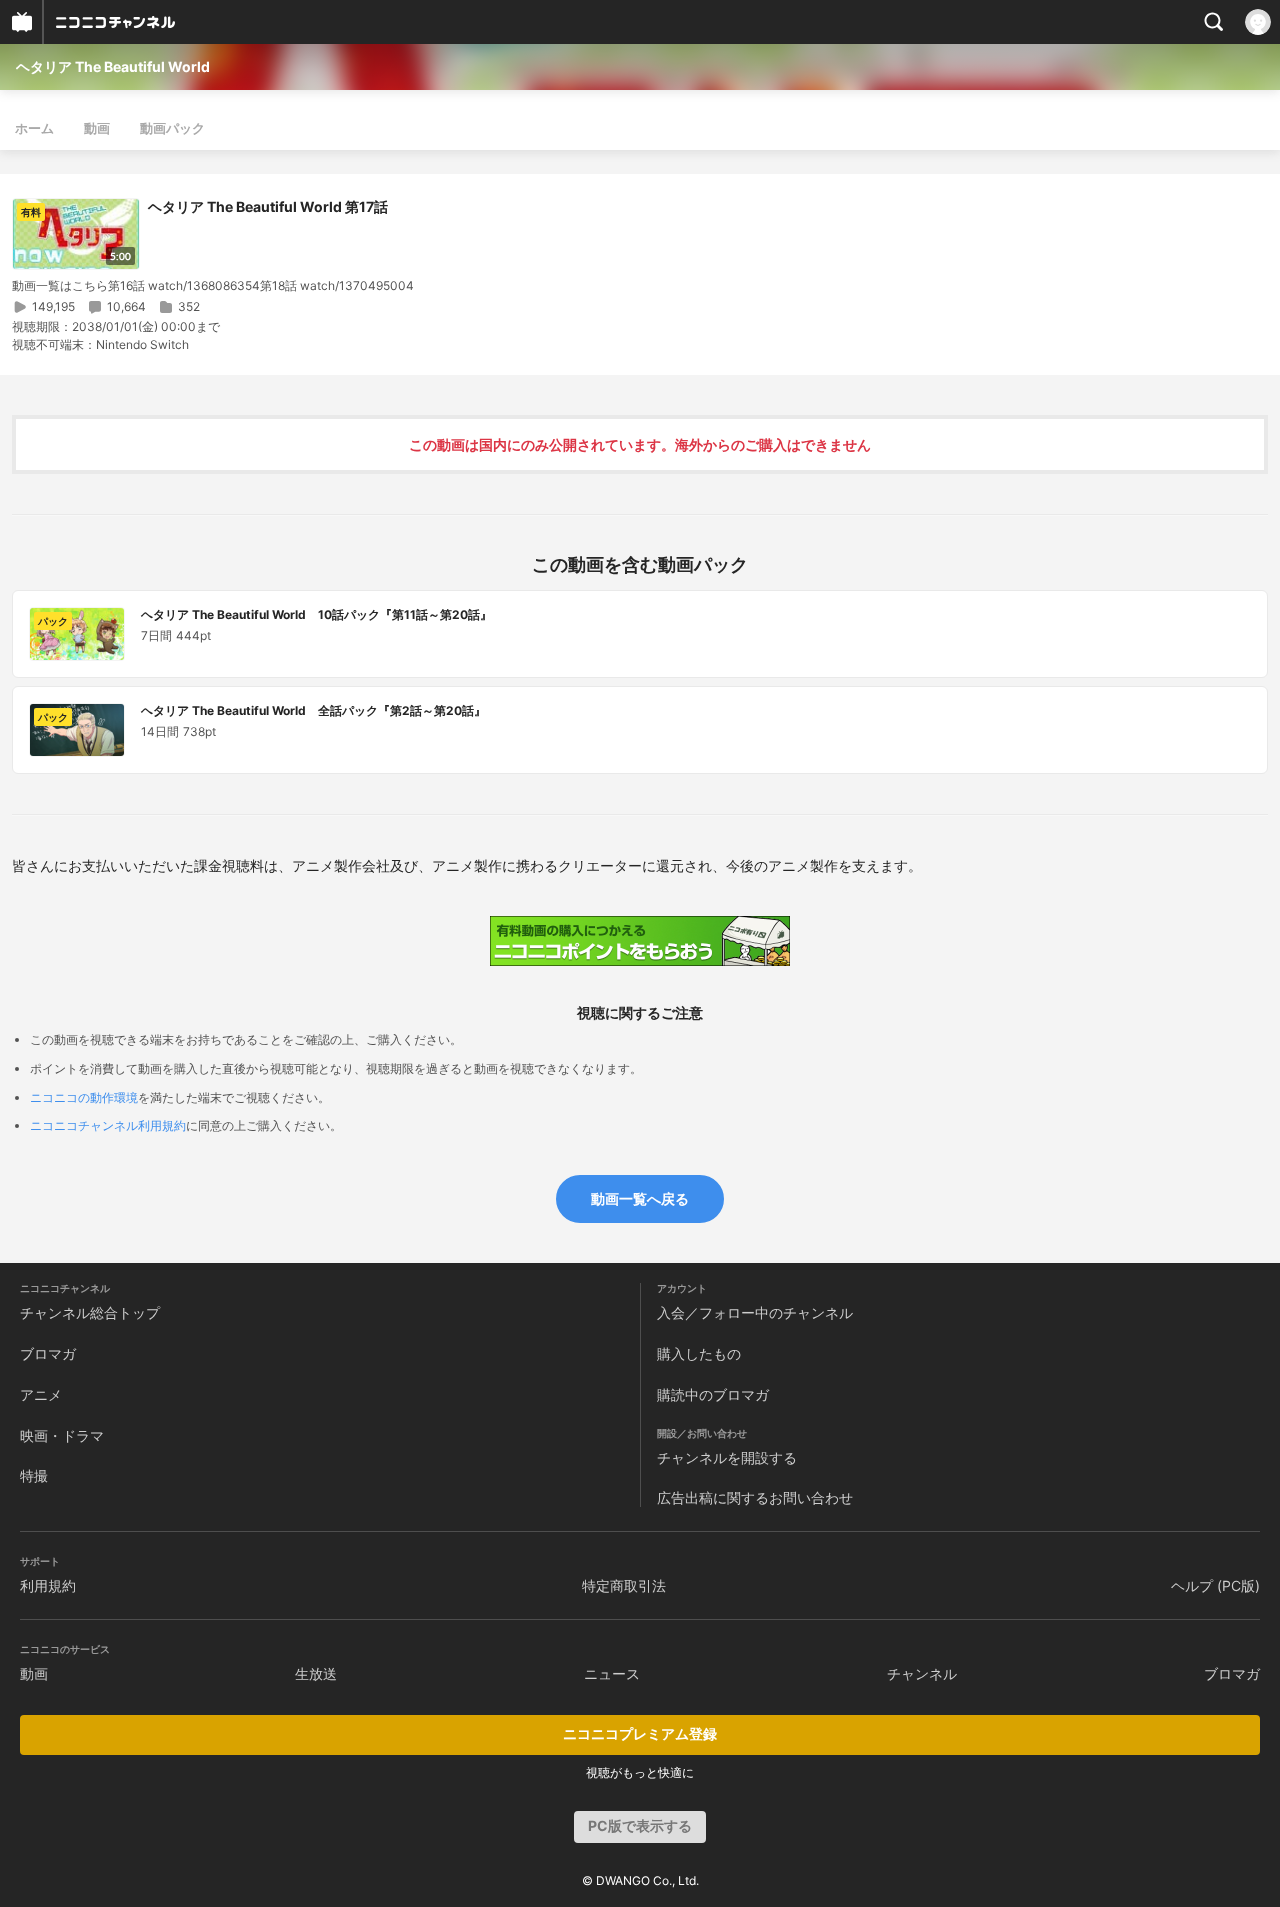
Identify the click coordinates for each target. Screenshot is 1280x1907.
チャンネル (922, 1673)
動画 (97, 128)
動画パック (172, 128)
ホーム (34, 128)
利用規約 (48, 1585)
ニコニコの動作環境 (84, 1097)
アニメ (41, 1394)
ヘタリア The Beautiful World (113, 66)
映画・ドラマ (62, 1435)
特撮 (34, 1475)
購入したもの (699, 1353)
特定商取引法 (624, 1585)
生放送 (316, 1673)
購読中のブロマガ (713, 1394)
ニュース (612, 1673)
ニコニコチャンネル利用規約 (108, 1125)
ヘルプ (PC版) (1215, 1585)
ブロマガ (48, 1353)
